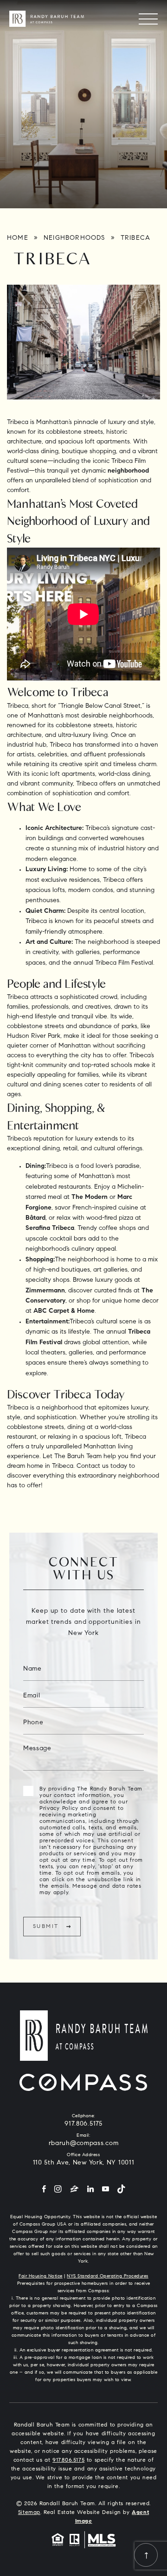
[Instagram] (58, 2190)
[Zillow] (74, 2190)
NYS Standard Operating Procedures (108, 2277)
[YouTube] (106, 2190)
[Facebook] (44, 2190)
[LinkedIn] (90, 2190)
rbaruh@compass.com (84, 2144)
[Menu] (148, 19)
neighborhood (128, 471)
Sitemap (29, 2513)
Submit (46, 1927)
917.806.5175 (83, 2124)
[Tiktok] (121, 2190)
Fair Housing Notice (41, 2277)
